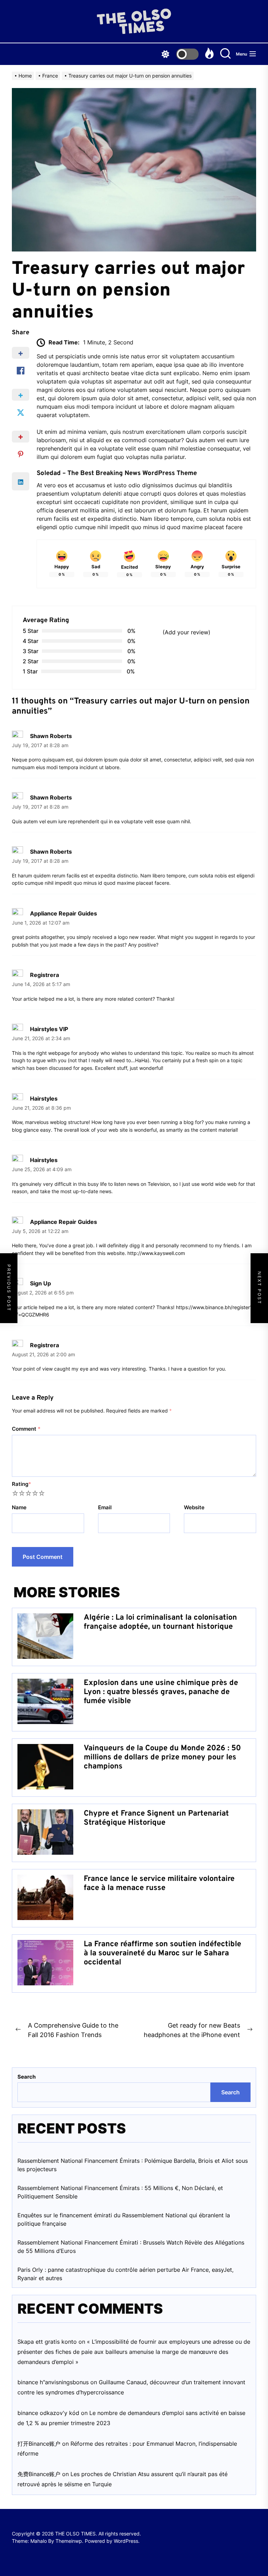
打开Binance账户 (39, 2444)
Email (105, 1507)
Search (27, 2077)
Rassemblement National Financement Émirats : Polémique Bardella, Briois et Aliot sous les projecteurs (133, 2165)
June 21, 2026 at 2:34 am (41, 1038)
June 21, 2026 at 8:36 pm (41, 1108)
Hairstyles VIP (49, 1029)
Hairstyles (44, 1099)
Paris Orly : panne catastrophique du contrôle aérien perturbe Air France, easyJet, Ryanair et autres (125, 2274)
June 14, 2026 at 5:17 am (41, 984)
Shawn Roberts (51, 736)
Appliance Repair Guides (64, 913)
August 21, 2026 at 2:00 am (43, 1355)
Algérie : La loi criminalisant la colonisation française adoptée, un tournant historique (160, 1622)
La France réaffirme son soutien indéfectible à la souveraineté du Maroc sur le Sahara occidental (162, 1954)
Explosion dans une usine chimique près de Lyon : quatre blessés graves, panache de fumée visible (161, 1692)
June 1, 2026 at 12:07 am (41, 923)
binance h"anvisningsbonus (53, 2382)
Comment (26, 1429)
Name (19, 1507)
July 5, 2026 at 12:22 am (40, 1231)
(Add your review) (187, 632)
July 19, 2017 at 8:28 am (40, 745)
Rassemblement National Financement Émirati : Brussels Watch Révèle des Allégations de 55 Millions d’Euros (131, 2247)
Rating (21, 1484)
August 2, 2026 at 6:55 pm (43, 1293)
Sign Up (40, 1283)
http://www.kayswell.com (156, 1253)
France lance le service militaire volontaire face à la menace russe (159, 1884)
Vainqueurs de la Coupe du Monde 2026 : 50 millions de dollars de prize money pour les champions (162, 1758)
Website (194, 1507)
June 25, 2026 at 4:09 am (42, 1169)
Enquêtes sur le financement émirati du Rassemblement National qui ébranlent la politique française (124, 2219)
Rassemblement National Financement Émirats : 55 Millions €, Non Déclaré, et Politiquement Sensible (120, 2192)
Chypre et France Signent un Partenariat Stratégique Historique (156, 1818)
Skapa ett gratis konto (47, 2342)
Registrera (44, 975)
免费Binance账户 (39, 2474)
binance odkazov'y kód (48, 2413)
